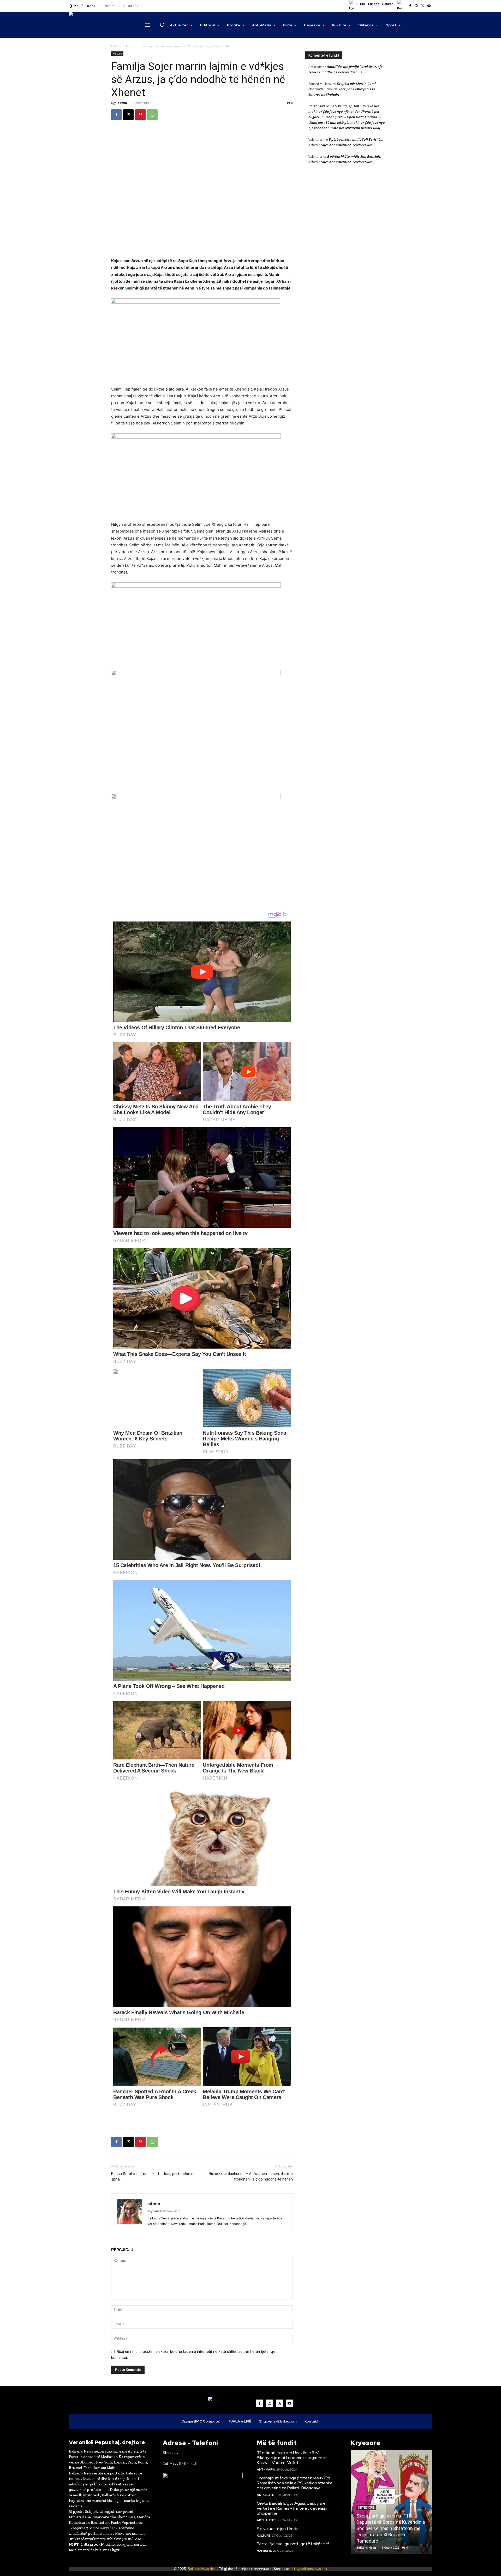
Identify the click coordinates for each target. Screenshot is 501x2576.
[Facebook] (410, 6)
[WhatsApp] (152, 115)
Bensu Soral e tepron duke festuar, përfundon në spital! (153, 2176)
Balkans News (366, 2547)
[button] (162, 25)
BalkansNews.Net (202, 2569)
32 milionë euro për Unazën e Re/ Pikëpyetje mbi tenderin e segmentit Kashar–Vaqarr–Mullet (292, 2458)
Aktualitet (266, 2495)
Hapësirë (264, 2551)
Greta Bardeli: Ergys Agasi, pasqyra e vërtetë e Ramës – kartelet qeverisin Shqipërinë (292, 2508)
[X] (423, 6)
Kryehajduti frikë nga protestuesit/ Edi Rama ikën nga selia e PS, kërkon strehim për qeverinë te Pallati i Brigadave (294, 2483)
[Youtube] (429, 6)
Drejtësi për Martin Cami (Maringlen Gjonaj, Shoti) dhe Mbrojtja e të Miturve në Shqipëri (342, 89)
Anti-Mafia (266, 2469)
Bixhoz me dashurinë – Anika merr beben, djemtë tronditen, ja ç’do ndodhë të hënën (251, 2176)
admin (122, 103)
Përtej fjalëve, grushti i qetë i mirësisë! (293, 2544)
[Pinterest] (140, 115)
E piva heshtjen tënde (278, 2529)
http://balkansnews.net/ (163, 2211)
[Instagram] (416, 6)
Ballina (116, 46)
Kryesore (366, 2508)
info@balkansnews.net (309, 2569)
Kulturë (131, 46)
